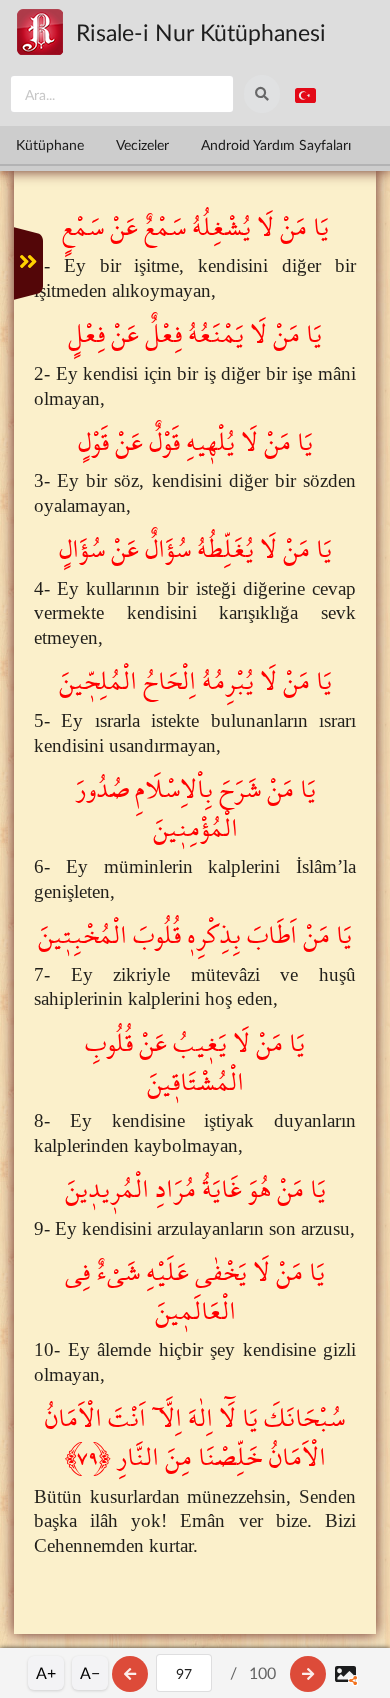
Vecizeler (142, 144)
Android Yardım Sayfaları (276, 144)
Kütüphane (50, 144)
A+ (46, 1672)
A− (90, 1672)
